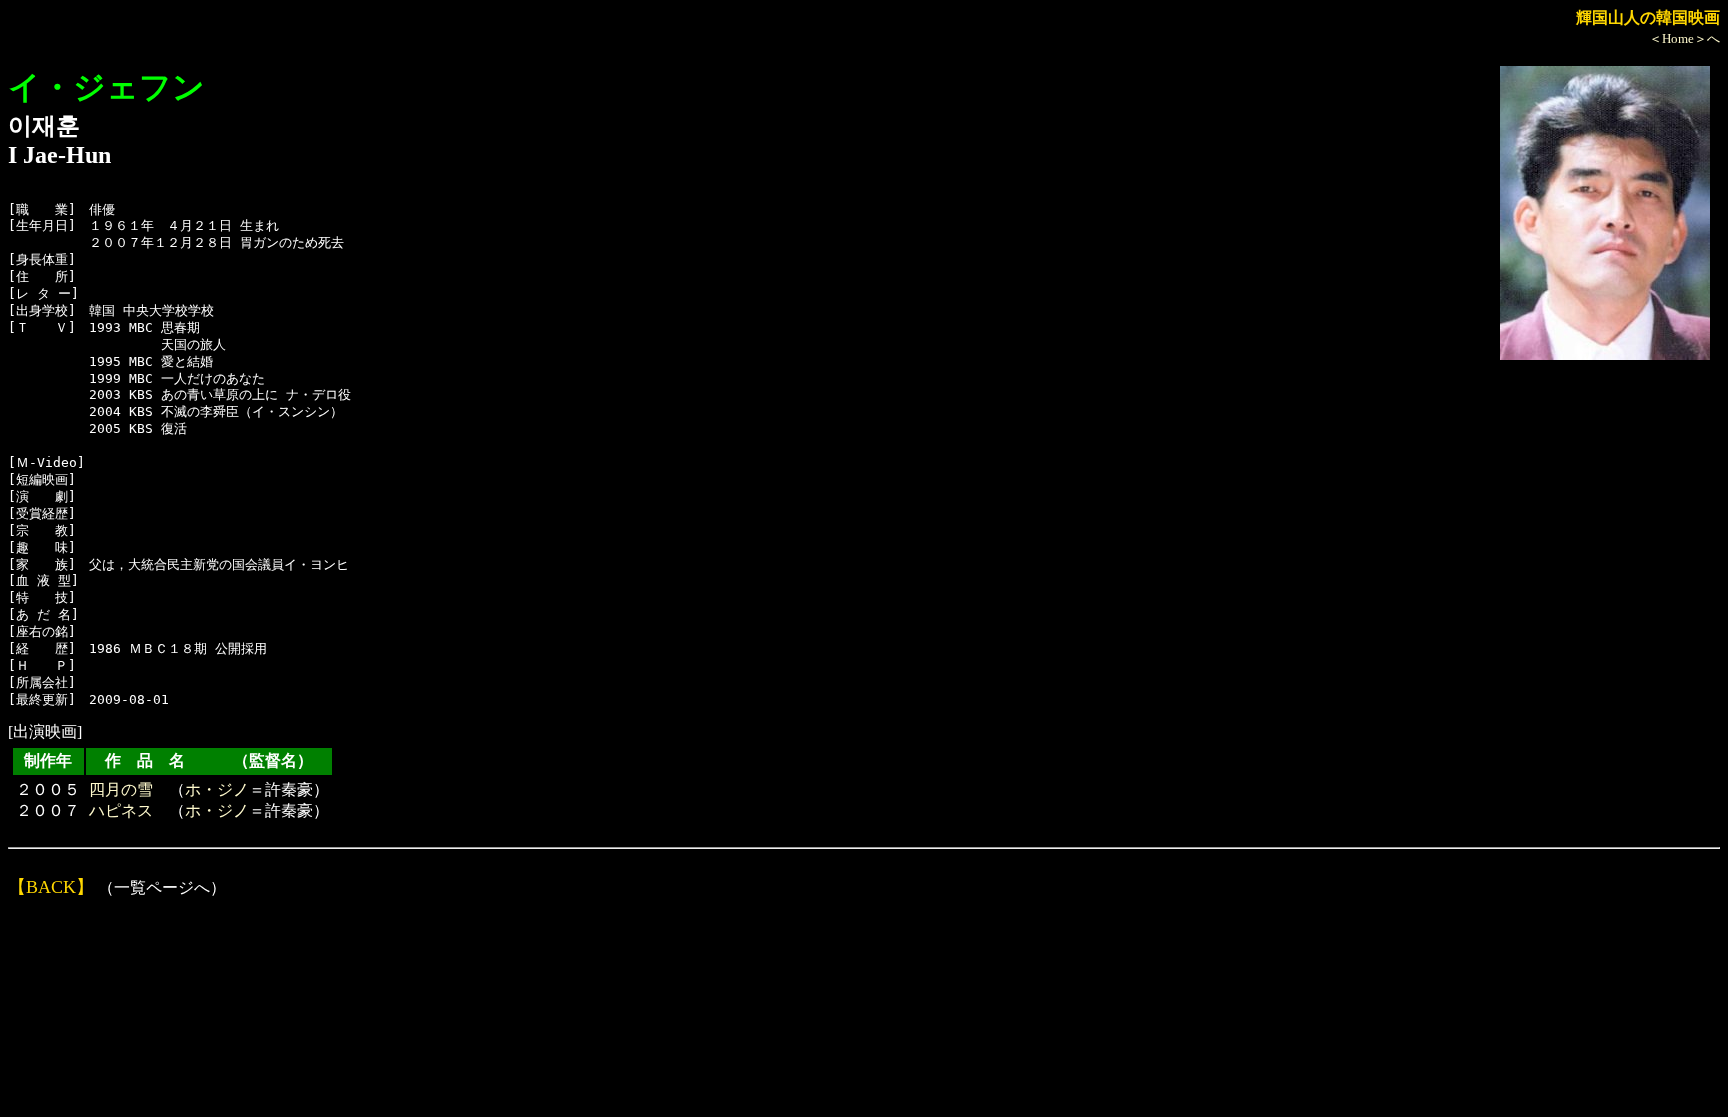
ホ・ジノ (217, 789)
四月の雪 (121, 789)
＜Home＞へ (1684, 38)
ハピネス (121, 810)
